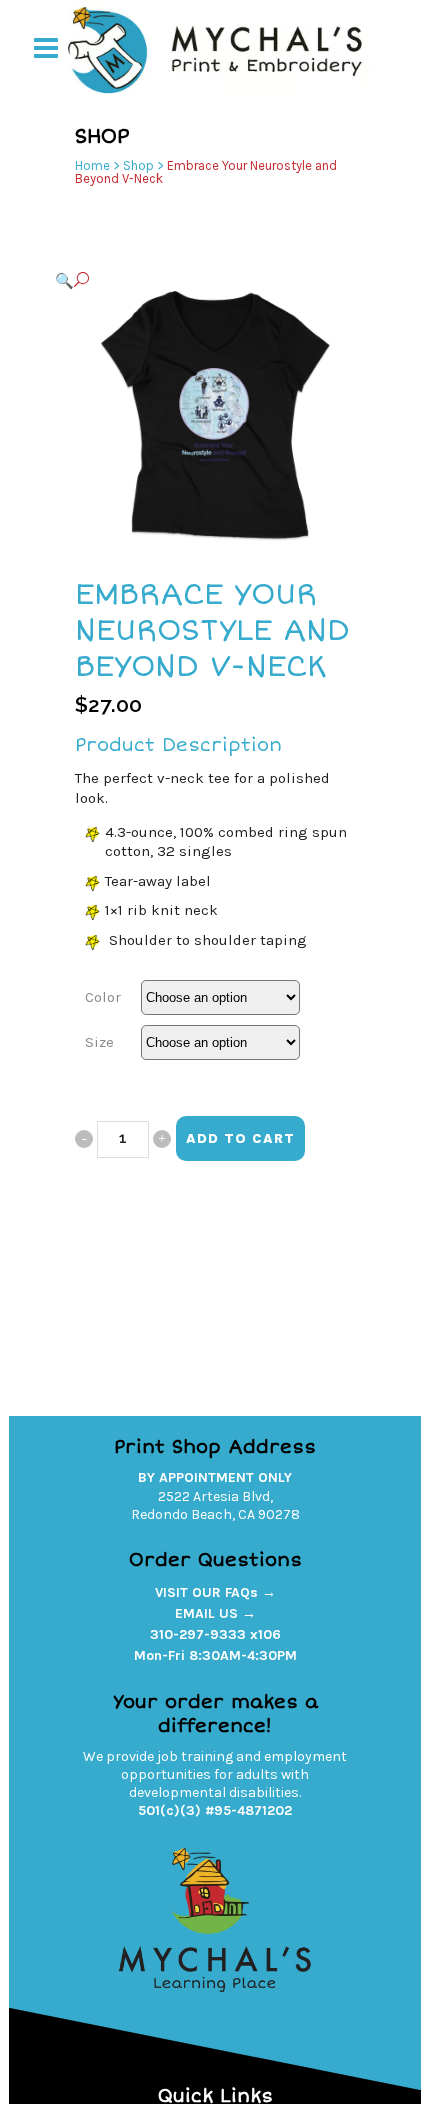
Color (103, 997)
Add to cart (240, 1138)
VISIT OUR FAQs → (215, 1592)
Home (92, 165)
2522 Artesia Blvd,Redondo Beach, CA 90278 (215, 1505)
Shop (138, 165)
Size (99, 1042)
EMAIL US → (215, 1613)
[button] (195, 280)
